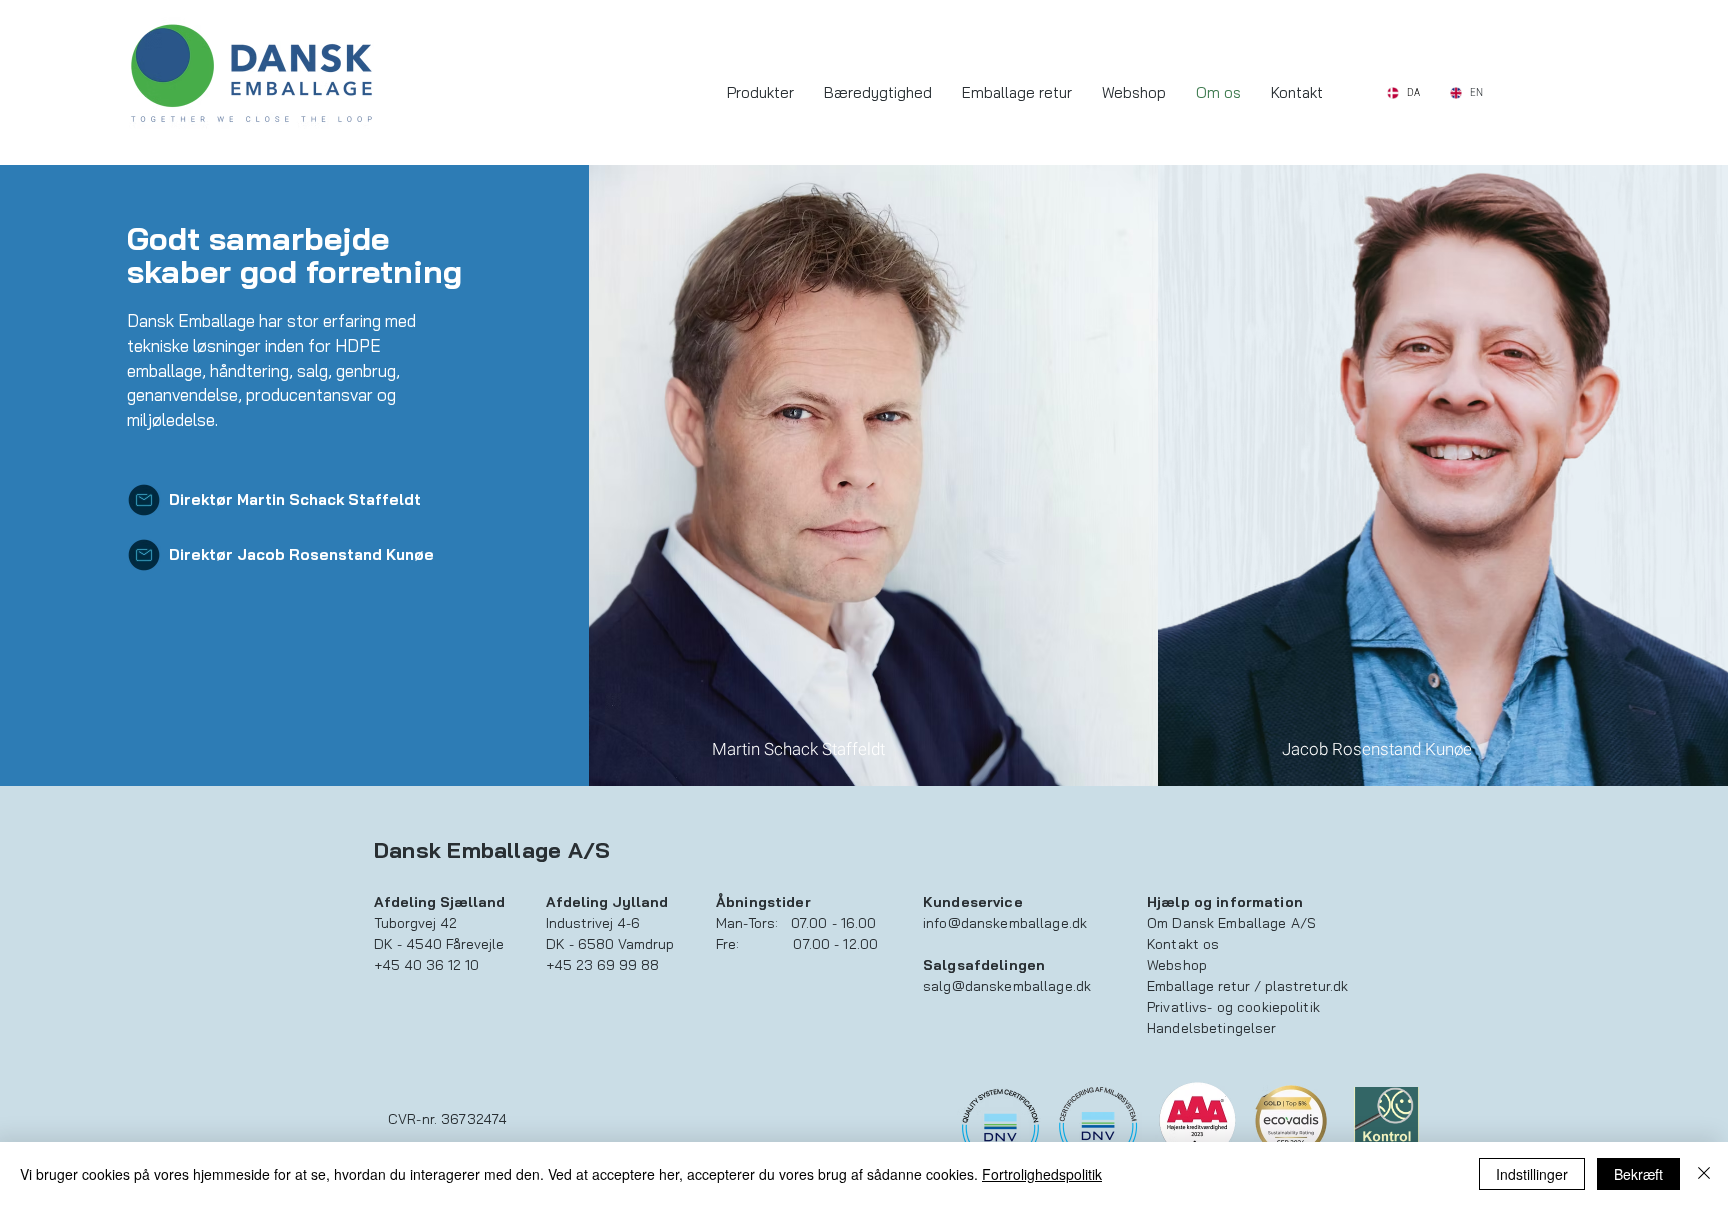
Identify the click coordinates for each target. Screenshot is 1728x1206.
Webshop (1177, 965)
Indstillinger (1532, 1174)
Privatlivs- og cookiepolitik (1233, 1007)
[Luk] (1704, 1174)
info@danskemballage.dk (1005, 923)
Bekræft (1638, 1174)
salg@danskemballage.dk (1007, 986)
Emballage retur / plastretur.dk (1247, 986)
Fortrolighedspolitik (1042, 1174)
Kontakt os (1183, 944)
